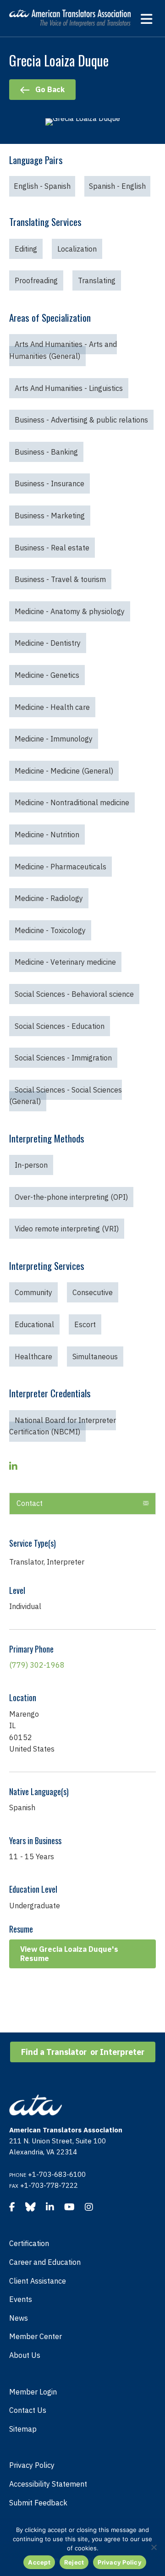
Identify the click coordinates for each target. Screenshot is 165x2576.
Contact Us (28, 2410)
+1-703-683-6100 (57, 2174)
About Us (25, 2355)
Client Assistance (38, 2281)
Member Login (33, 2392)
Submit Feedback (38, 2503)
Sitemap (23, 2429)
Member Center (36, 2336)
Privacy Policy (32, 2465)
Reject (74, 2562)
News (19, 2318)
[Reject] (154, 2547)
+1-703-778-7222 (49, 2185)
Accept (39, 2562)
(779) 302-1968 (37, 1665)
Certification (29, 2243)
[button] (146, 1504)
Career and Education (45, 2262)
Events (21, 2299)
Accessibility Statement (48, 2484)
